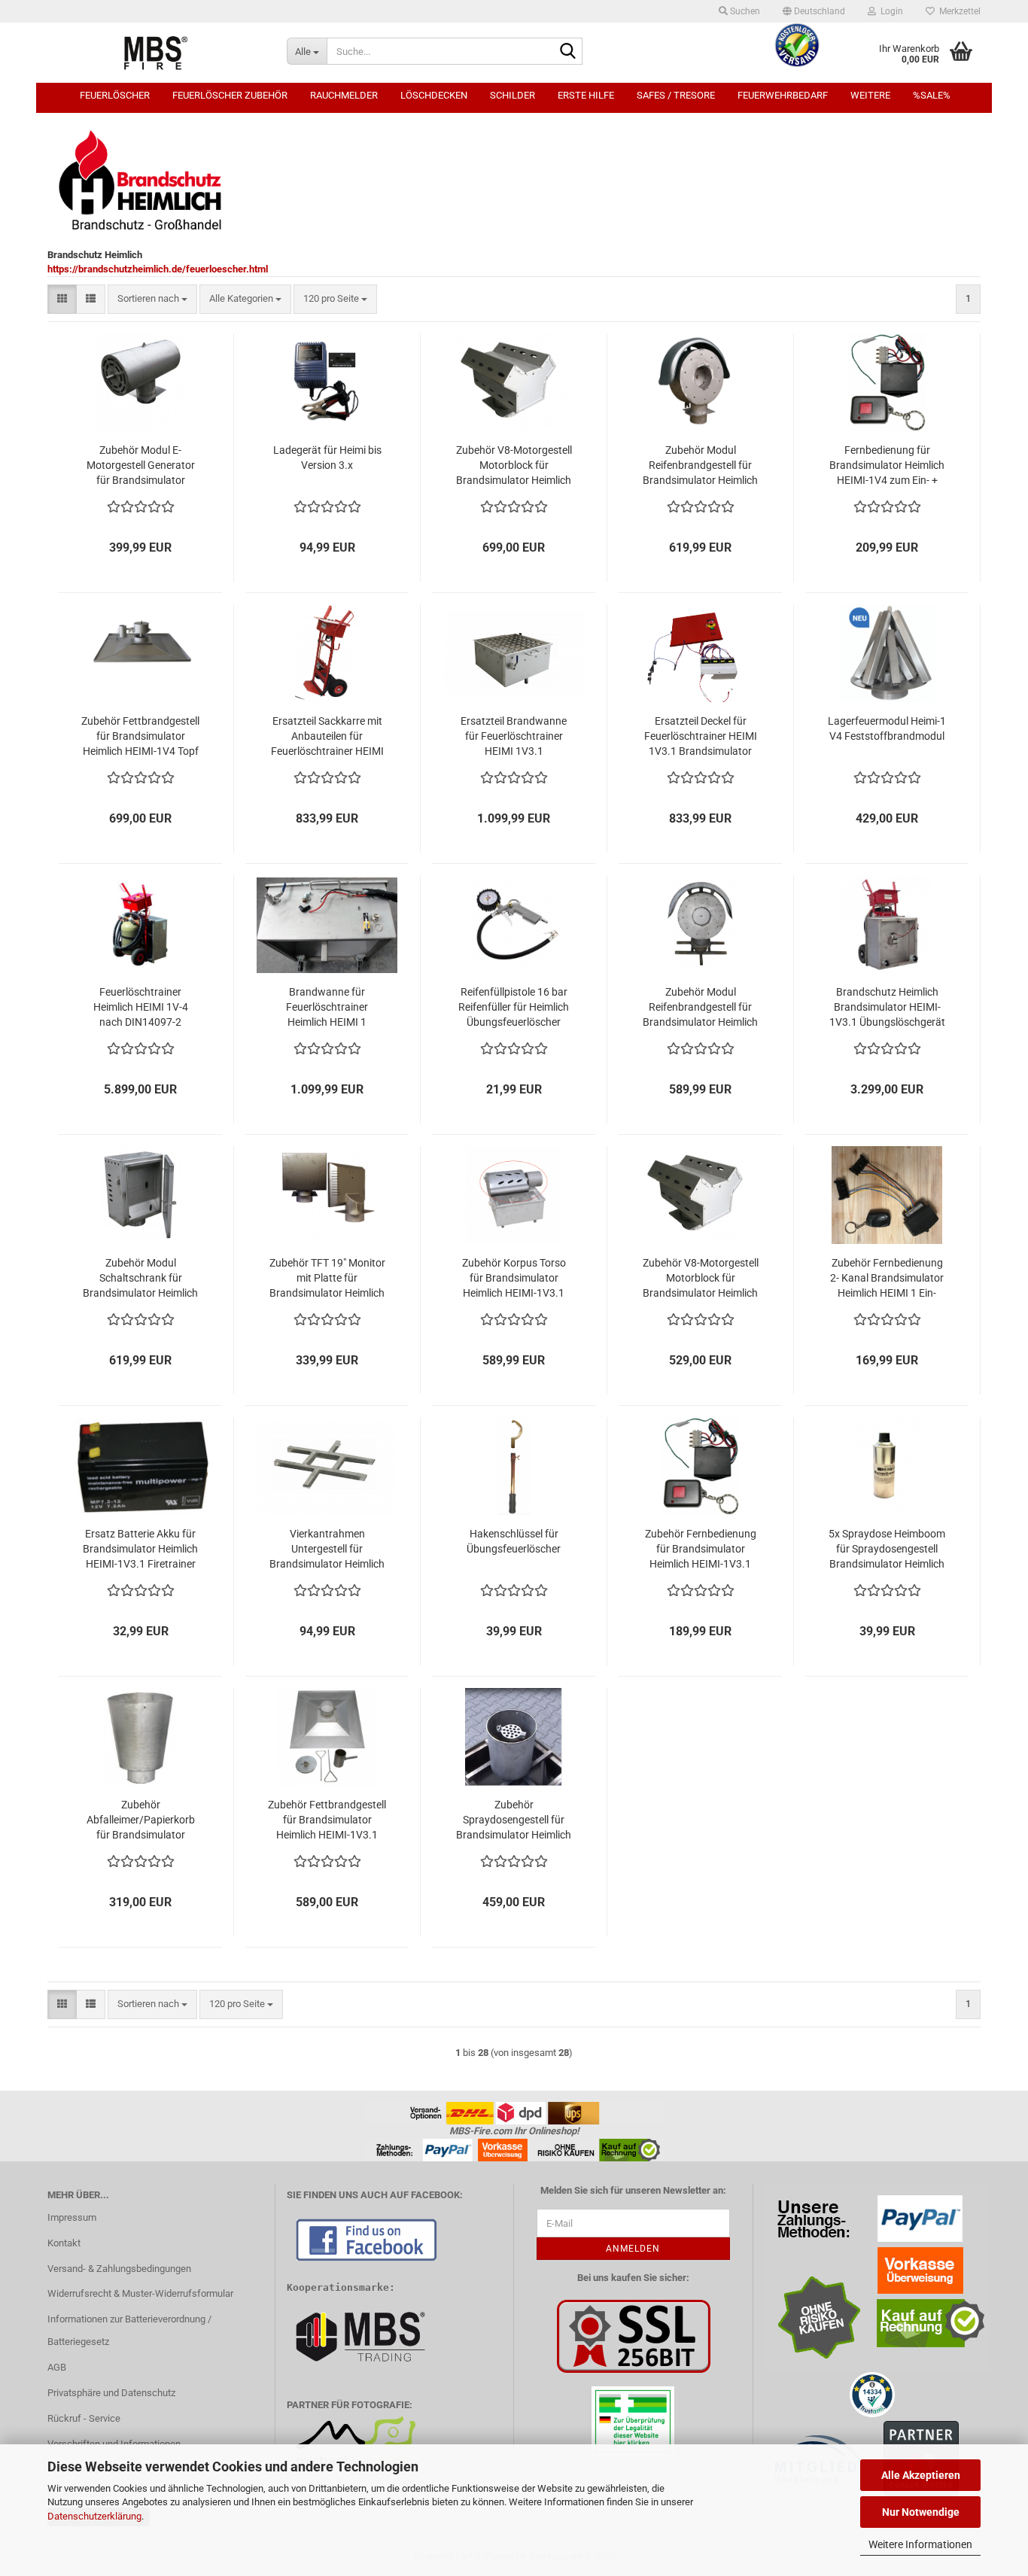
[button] (814, 11)
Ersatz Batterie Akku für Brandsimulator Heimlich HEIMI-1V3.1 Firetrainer (140, 1549)
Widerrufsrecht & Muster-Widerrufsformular (140, 2293)
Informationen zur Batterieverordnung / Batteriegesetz (129, 2330)
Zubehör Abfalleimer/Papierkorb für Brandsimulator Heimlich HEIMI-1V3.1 (141, 1820)
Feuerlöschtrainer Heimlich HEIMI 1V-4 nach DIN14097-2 (141, 1007)
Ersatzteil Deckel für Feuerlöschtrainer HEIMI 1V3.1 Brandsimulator (701, 736)
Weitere (870, 95)
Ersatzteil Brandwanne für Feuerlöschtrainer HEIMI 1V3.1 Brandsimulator (514, 737)
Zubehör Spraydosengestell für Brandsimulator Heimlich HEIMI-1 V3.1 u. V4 (514, 1820)
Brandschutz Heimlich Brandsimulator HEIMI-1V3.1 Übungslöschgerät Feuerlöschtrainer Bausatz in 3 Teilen (887, 1008)
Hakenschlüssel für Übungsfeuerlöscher (514, 1541)
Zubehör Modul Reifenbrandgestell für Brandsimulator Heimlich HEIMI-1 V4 (700, 466)
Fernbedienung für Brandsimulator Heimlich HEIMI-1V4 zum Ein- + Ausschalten (887, 466)
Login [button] (890, 11)
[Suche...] (568, 52)
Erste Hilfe (586, 95)
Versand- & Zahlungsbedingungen (119, 2269)
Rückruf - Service (84, 2418)
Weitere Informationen (920, 2544)
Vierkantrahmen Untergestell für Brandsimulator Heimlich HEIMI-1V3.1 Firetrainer (327, 1550)
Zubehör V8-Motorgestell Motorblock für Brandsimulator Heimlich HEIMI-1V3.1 (701, 1279)
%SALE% (932, 95)
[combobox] (152, 299)
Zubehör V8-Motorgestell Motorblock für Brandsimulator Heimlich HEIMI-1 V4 (514, 466)
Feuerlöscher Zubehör (230, 95)
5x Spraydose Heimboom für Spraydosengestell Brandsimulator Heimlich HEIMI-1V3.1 (887, 1550)
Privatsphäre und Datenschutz (111, 2393)
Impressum (72, 2217)
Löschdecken (434, 95)
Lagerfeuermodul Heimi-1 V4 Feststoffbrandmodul (887, 728)
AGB (57, 2367)
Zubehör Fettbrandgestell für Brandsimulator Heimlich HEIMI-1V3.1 (327, 1820)
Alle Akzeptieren (921, 2475)
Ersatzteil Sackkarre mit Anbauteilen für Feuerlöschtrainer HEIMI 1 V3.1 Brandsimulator (327, 737)
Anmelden (633, 2249)
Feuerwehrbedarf (783, 95)
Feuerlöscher (115, 95)
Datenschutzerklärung (94, 2516)
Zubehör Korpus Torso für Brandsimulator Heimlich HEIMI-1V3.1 (514, 1278)
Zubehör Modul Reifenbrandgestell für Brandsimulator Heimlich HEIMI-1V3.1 (700, 1008)
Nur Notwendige (921, 2512)
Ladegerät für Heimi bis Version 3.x (327, 458)
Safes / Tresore (676, 95)
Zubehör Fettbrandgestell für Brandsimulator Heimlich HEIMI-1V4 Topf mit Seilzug (140, 737)
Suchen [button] (744, 11)
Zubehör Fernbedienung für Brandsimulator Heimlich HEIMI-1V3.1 (701, 1549)
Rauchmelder (344, 95)
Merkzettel (958, 11)
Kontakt (64, 2243)
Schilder (512, 95)
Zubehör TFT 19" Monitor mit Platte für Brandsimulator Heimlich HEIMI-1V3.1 (327, 1279)
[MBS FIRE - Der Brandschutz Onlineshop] (156, 53)
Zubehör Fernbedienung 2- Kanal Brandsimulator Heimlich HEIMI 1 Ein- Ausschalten (887, 1279)
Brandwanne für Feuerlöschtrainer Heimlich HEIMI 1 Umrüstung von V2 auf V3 (327, 1008)
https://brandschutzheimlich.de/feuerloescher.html (158, 269)
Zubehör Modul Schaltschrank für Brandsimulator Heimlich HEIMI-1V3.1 (140, 1279)
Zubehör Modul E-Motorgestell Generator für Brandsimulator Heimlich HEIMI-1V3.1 (141, 466)
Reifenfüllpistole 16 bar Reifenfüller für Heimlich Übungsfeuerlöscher (514, 1007)
